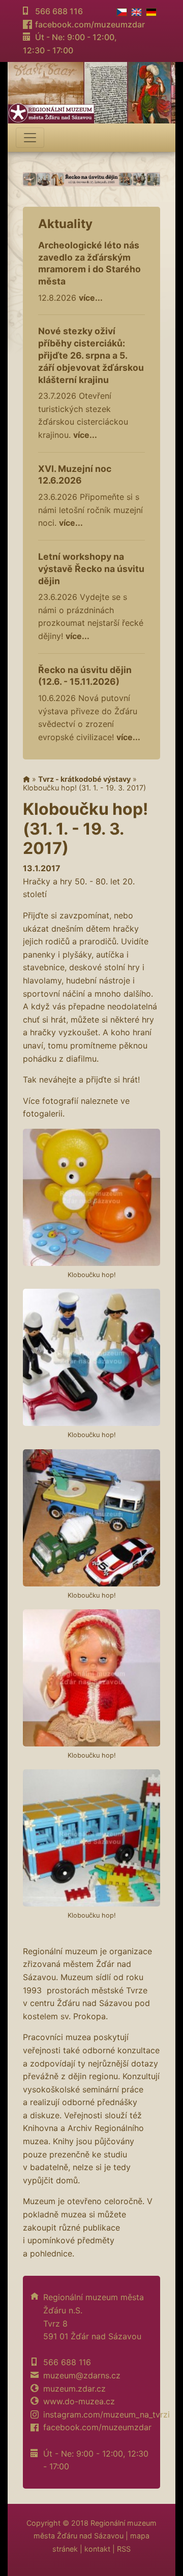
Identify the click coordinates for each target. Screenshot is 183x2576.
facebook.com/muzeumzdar (90, 24)
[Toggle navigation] (30, 138)
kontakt (97, 2549)
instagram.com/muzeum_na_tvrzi (106, 2414)
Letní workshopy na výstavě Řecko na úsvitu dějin (91, 569)
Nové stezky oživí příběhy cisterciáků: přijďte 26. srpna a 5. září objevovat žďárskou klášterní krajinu (91, 355)
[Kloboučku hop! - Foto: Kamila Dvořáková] (91, 1197)
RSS (124, 2549)
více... (91, 298)
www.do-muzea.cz (79, 2401)
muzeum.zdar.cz (74, 2389)
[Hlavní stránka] (26, 779)
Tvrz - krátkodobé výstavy (84, 779)
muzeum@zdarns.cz (82, 2375)
